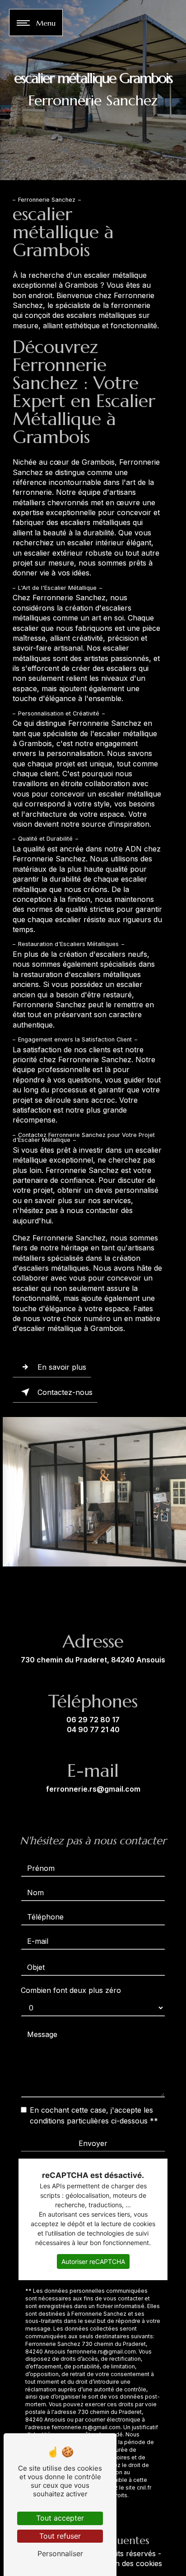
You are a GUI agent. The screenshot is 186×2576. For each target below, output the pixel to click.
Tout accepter (60, 2518)
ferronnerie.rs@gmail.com (93, 1789)
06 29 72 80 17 (93, 1720)
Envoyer (93, 2143)
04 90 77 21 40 (93, 1729)
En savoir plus (62, 1367)
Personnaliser (60, 2553)
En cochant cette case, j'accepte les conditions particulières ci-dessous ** (94, 2115)
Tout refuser (60, 2536)
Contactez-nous (65, 1392)
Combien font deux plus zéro (71, 1990)
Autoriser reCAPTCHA (93, 2261)
